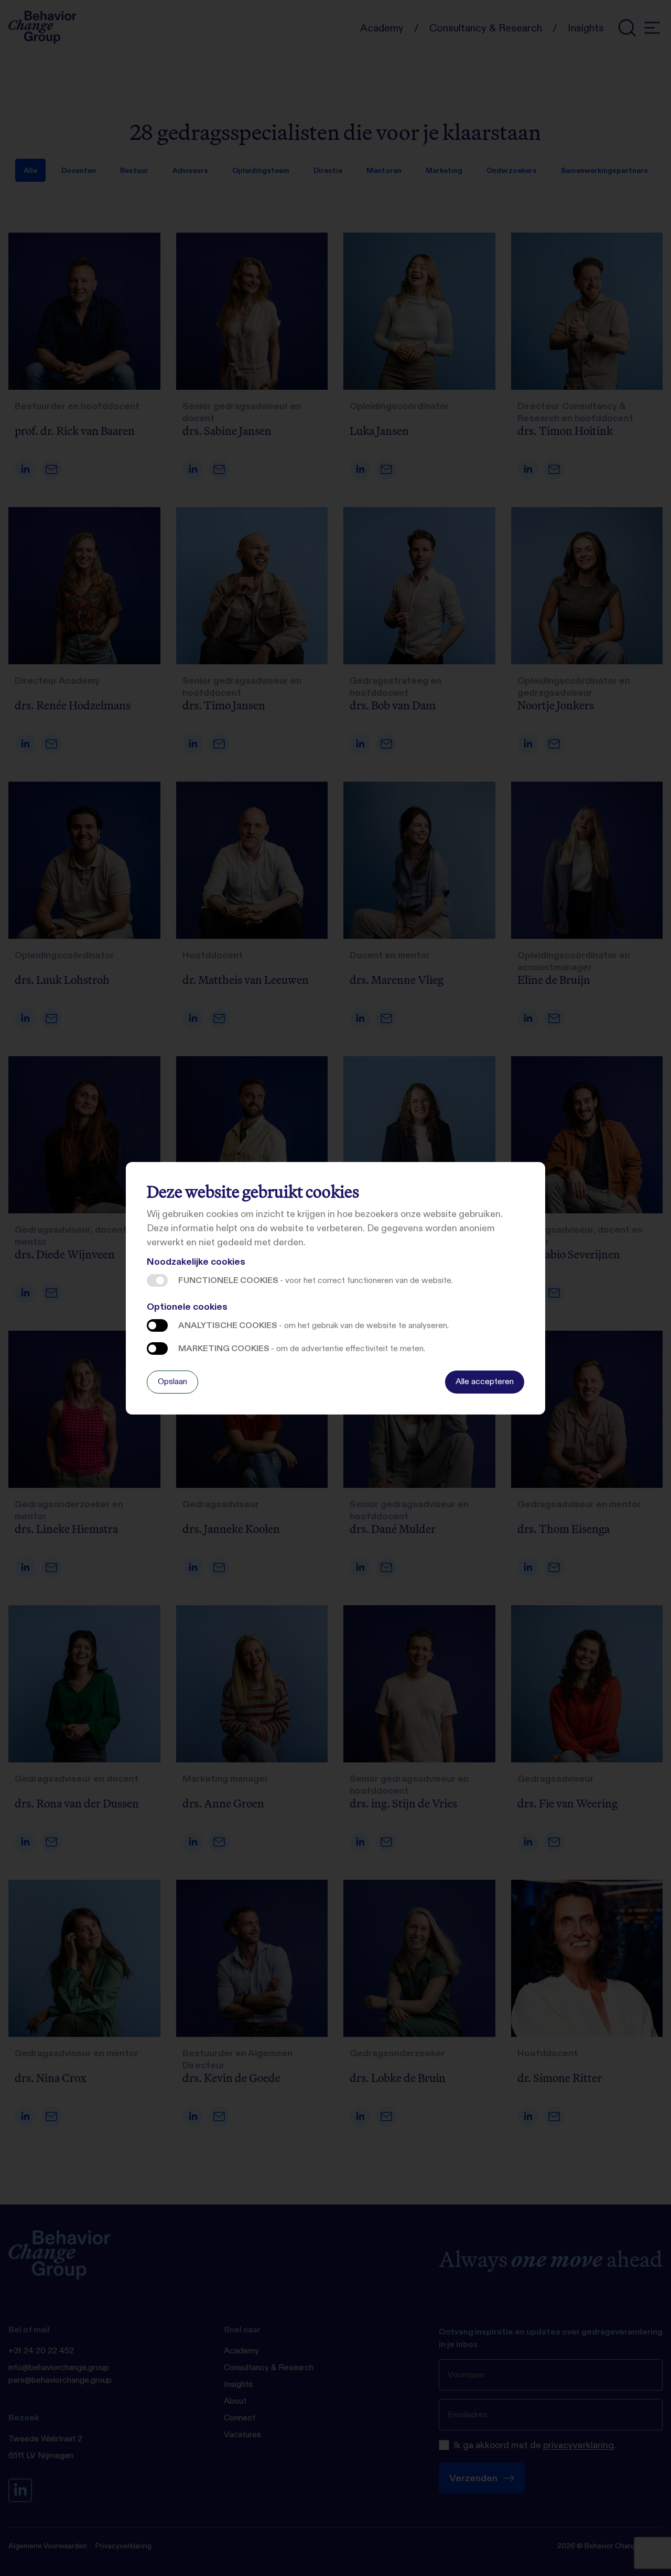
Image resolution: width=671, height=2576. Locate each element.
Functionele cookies (157, 1280)
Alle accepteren (485, 1381)
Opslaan (172, 1381)
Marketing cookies (157, 1349)
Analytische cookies (157, 1325)
